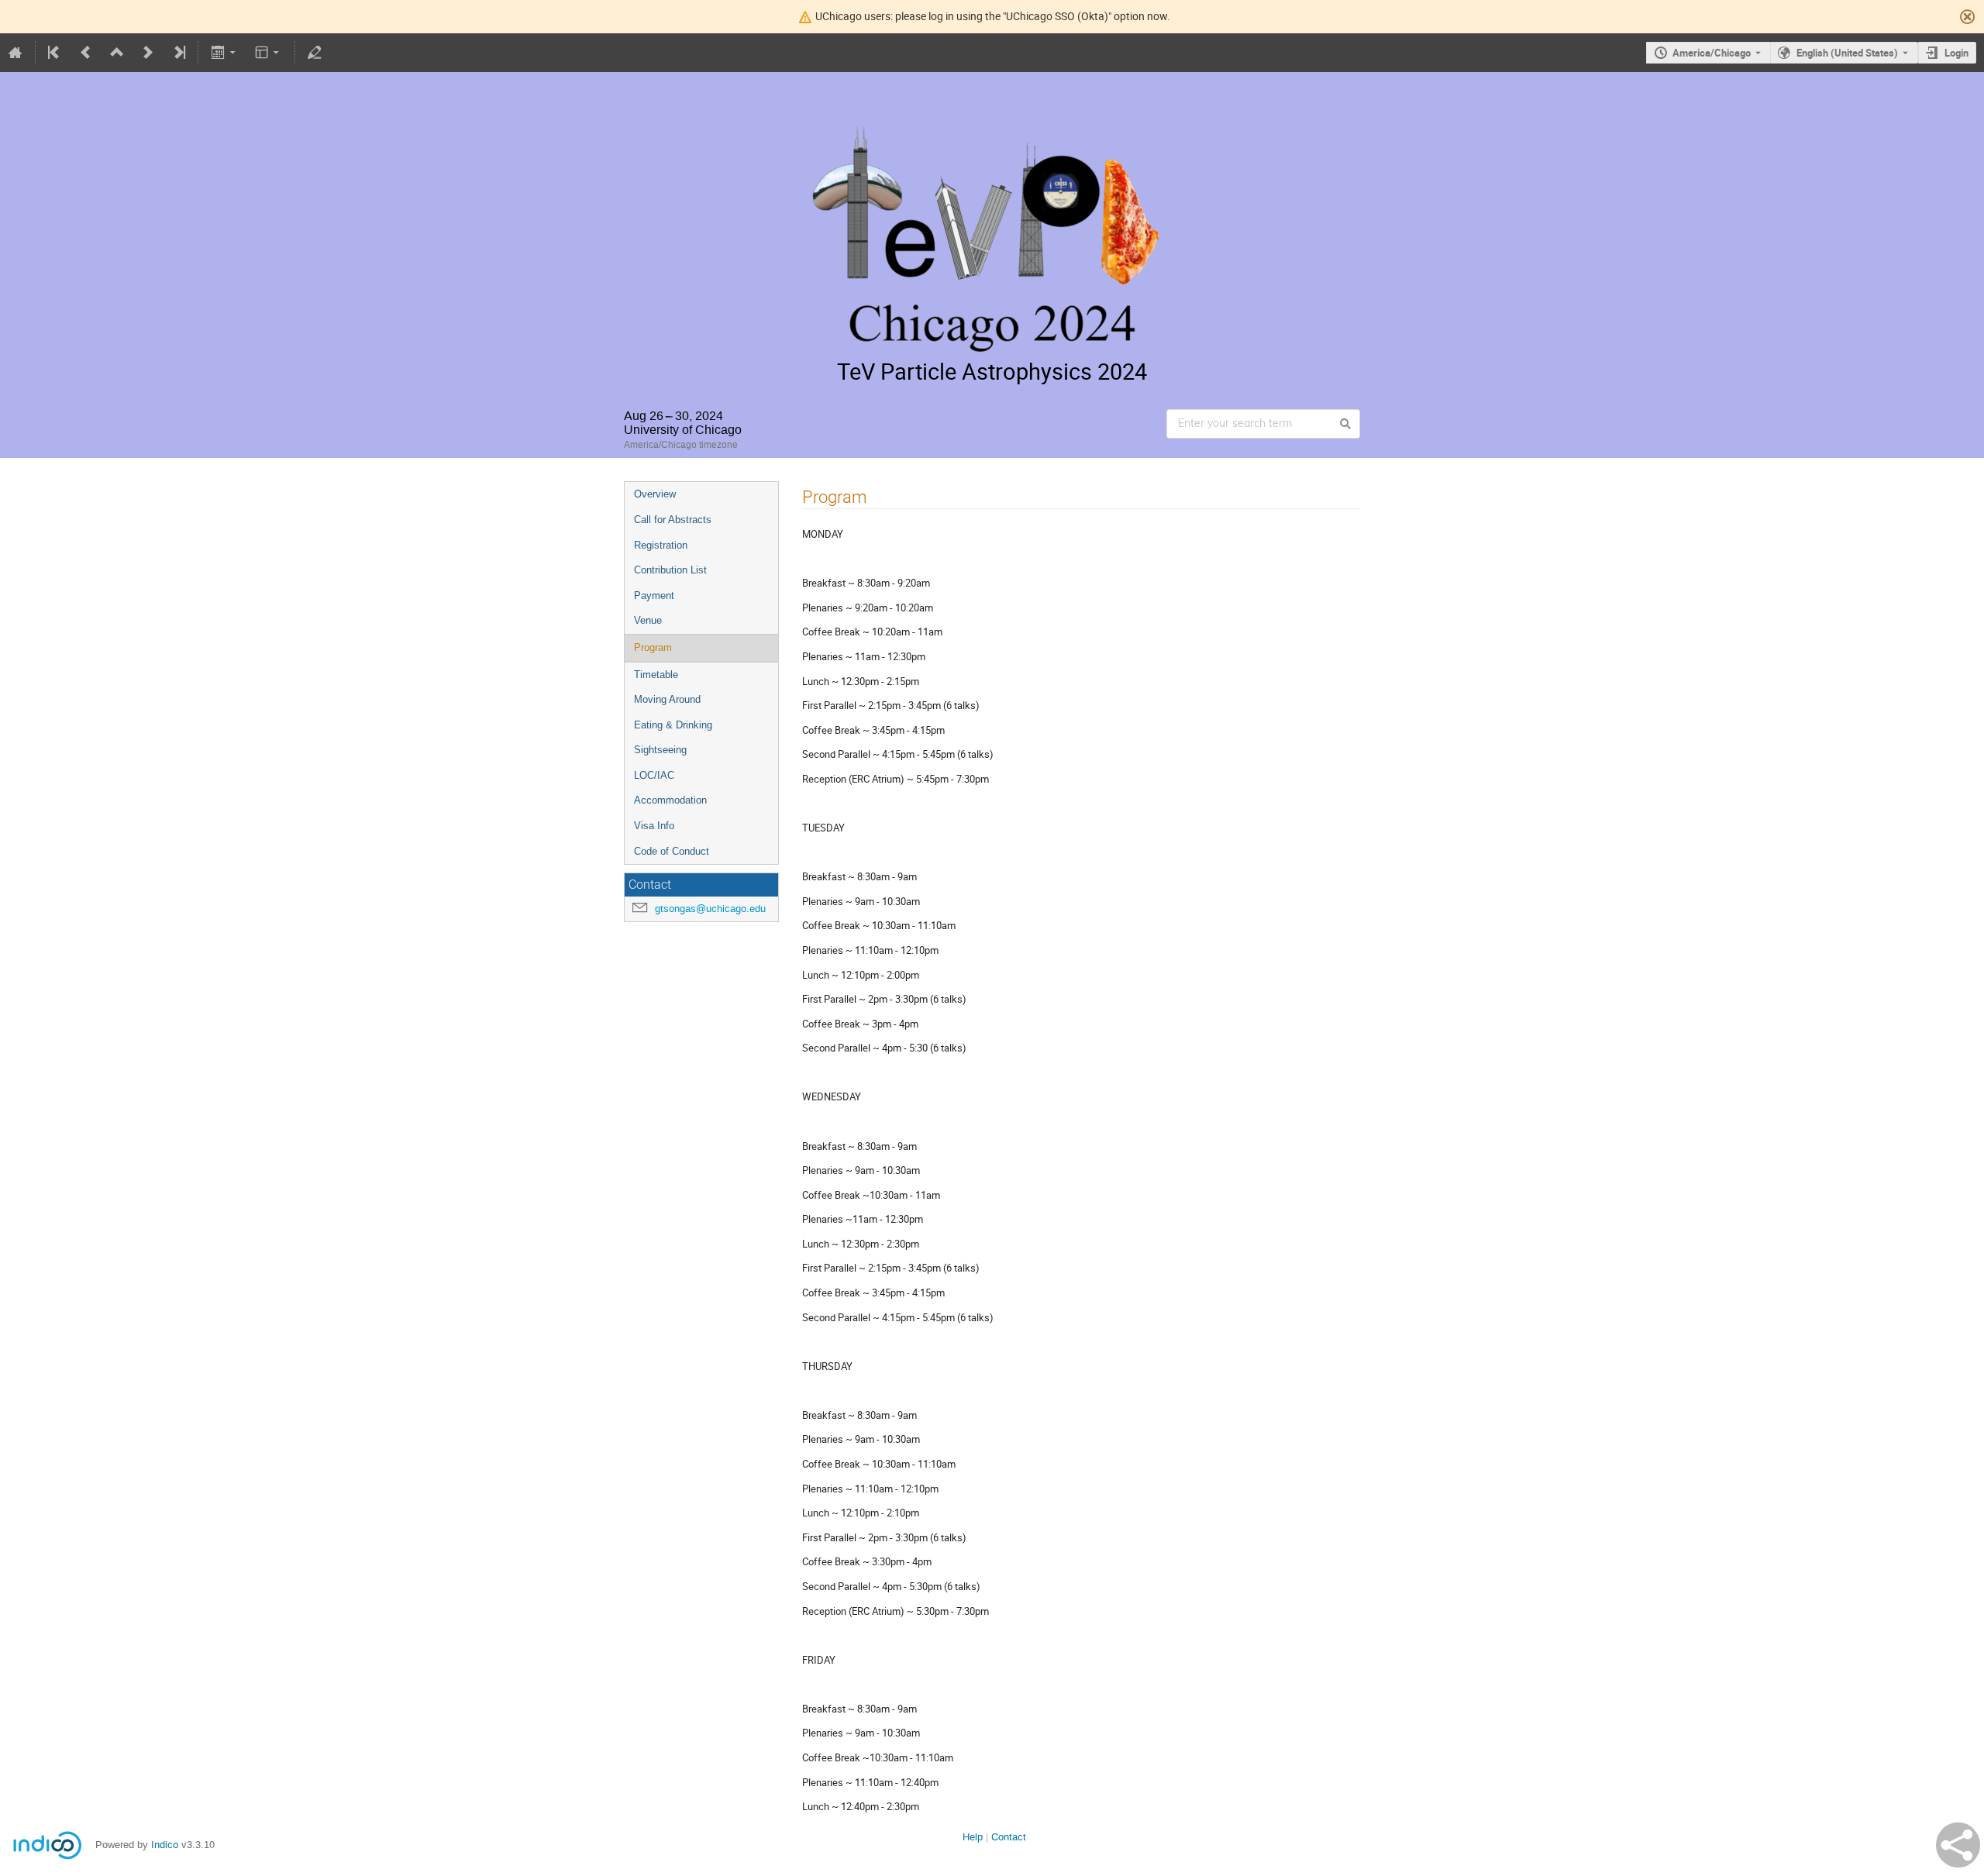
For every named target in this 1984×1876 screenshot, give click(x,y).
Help (973, 1837)
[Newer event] (148, 53)
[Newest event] (178, 53)
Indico (165, 1845)
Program (653, 647)
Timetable (656, 675)
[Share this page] (1958, 1845)
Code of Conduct (672, 851)
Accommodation (670, 800)
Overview (655, 494)
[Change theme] (269, 53)
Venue (648, 620)
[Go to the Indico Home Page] (15, 53)
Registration (661, 545)
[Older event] (86, 53)
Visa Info (654, 826)
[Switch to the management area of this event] (315, 53)
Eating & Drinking (673, 725)
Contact (1009, 1837)
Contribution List (670, 570)
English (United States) (1847, 53)
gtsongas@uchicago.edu (710, 909)
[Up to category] (117, 53)
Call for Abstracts (673, 520)
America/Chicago (1712, 53)
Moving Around (667, 699)
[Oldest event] (55, 53)
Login (1956, 53)
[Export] (224, 53)
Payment (654, 596)
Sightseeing (660, 750)
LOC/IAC (654, 775)
